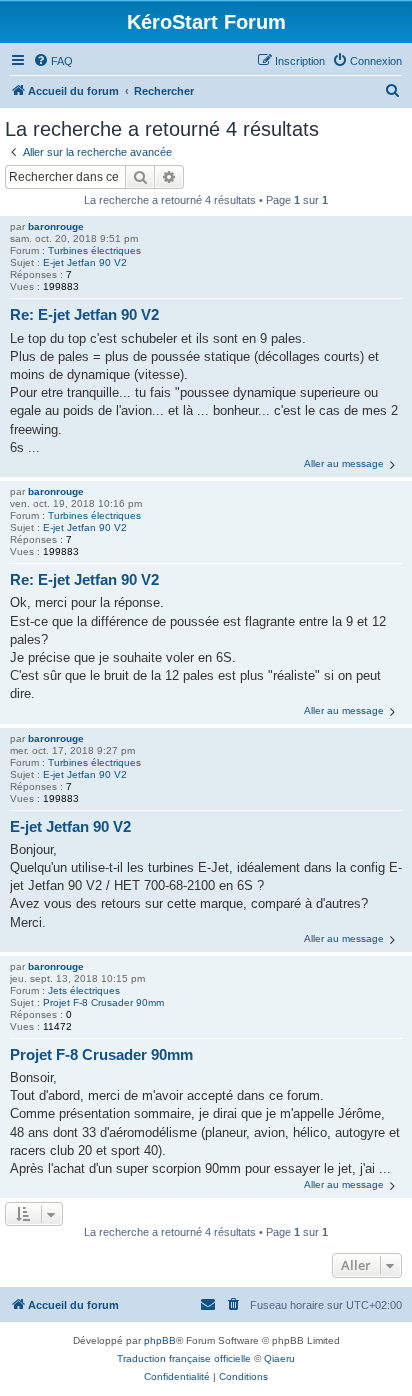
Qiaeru (279, 1358)
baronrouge (56, 226)
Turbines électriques (94, 250)
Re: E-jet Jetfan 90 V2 (84, 314)
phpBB (160, 1340)
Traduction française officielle (184, 1358)
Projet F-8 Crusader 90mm (103, 1002)
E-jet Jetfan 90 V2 (85, 262)
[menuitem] (53, 61)
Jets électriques (84, 990)
